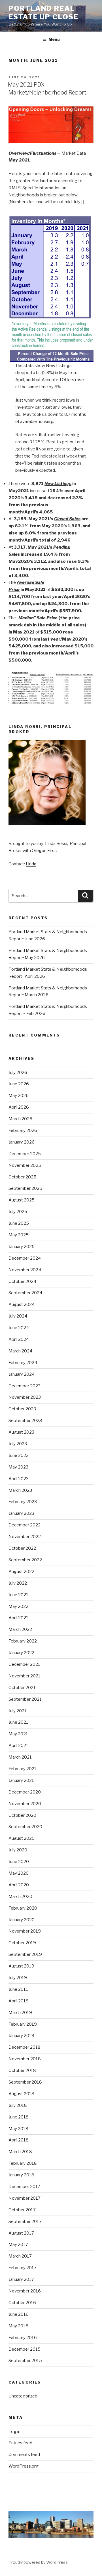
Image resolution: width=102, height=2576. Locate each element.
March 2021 (20, 1757)
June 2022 (19, 1595)
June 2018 (19, 2117)
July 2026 (18, 1073)
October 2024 (22, 1281)
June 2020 (19, 1862)
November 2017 (25, 2198)
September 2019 (25, 1954)
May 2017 (18, 2244)
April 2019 (19, 2001)
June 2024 (19, 1328)
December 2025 (25, 1154)
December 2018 (25, 2047)
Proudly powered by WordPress (38, 2562)
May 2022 (18, 1606)
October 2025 (22, 1177)
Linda (31, 864)
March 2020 (20, 1897)
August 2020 (22, 1838)
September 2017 (25, 2222)
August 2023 (21, 1432)
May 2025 (19, 1235)
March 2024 (20, 1351)
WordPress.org (24, 2466)
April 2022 (19, 1618)
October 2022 (22, 1548)
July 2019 (18, 1978)
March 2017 (20, 2256)
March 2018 (20, 2152)
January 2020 (22, 1920)
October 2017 (22, 2210)
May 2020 (19, 1873)
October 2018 (22, 2071)
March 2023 (20, 1490)
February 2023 (23, 1502)
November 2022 (25, 1537)
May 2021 (18, 1734)
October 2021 (22, 1688)
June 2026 (19, 1084)
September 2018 (25, 2082)
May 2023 (18, 1467)
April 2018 (19, 2140)
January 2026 (22, 1142)
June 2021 (18, 1722)
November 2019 (25, 1931)
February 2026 (23, 1130)
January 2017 (21, 2279)
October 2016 (22, 2303)
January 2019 (21, 2036)
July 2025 (18, 1212)
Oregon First (44, 851)
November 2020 (25, 1804)
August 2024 (22, 1304)
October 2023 (22, 1409)
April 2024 (19, 1339)
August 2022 (21, 1572)
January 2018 (21, 2175)
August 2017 (21, 2233)
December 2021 (24, 1664)
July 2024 (18, 1316)
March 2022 (20, 1629)
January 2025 (22, 1247)
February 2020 (23, 1908)
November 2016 (25, 2291)
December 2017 (24, 2187)
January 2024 (22, 1374)
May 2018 (18, 2129)
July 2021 (18, 1711)
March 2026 (20, 1119)
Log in (14, 2432)
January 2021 (21, 1780)
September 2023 (25, 1421)
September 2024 (25, 1293)
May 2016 (18, 2326)
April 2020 (19, 1885)
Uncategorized (23, 2396)
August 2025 (22, 1200)
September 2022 (25, 1560)
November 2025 (25, 1165)
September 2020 (25, 1827)
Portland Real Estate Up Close (43, 13)
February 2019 (23, 2024)
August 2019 (21, 1966)
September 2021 (25, 1699)
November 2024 (25, 1270)
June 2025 (19, 1223)
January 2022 (21, 1653)
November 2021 (25, 1676)
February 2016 (23, 2338)
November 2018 (25, 2059)
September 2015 (25, 2361)
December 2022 (25, 1525)
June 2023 (19, 1455)
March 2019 (20, 2013)
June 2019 (19, 1989)
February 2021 (23, 1769)
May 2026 (19, 1096)
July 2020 (18, 1850)
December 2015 (25, 2349)
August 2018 (21, 2094)
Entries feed (20, 2443)
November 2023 (25, 1397)
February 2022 (23, 1641)
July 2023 (18, 1444)
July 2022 (18, 1583)
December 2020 (25, 1792)
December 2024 (25, 1258)
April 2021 (18, 1746)
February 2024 (23, 1363)
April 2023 (19, 1479)
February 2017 (23, 2268)
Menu (54, 39)
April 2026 (19, 1107)
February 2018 (23, 2163)
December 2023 (25, 1386)
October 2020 (22, 1815)
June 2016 (19, 2314)
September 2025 (25, 1188)
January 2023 (21, 1513)
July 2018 (18, 2105)
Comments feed (24, 2455)
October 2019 (22, 1943)
